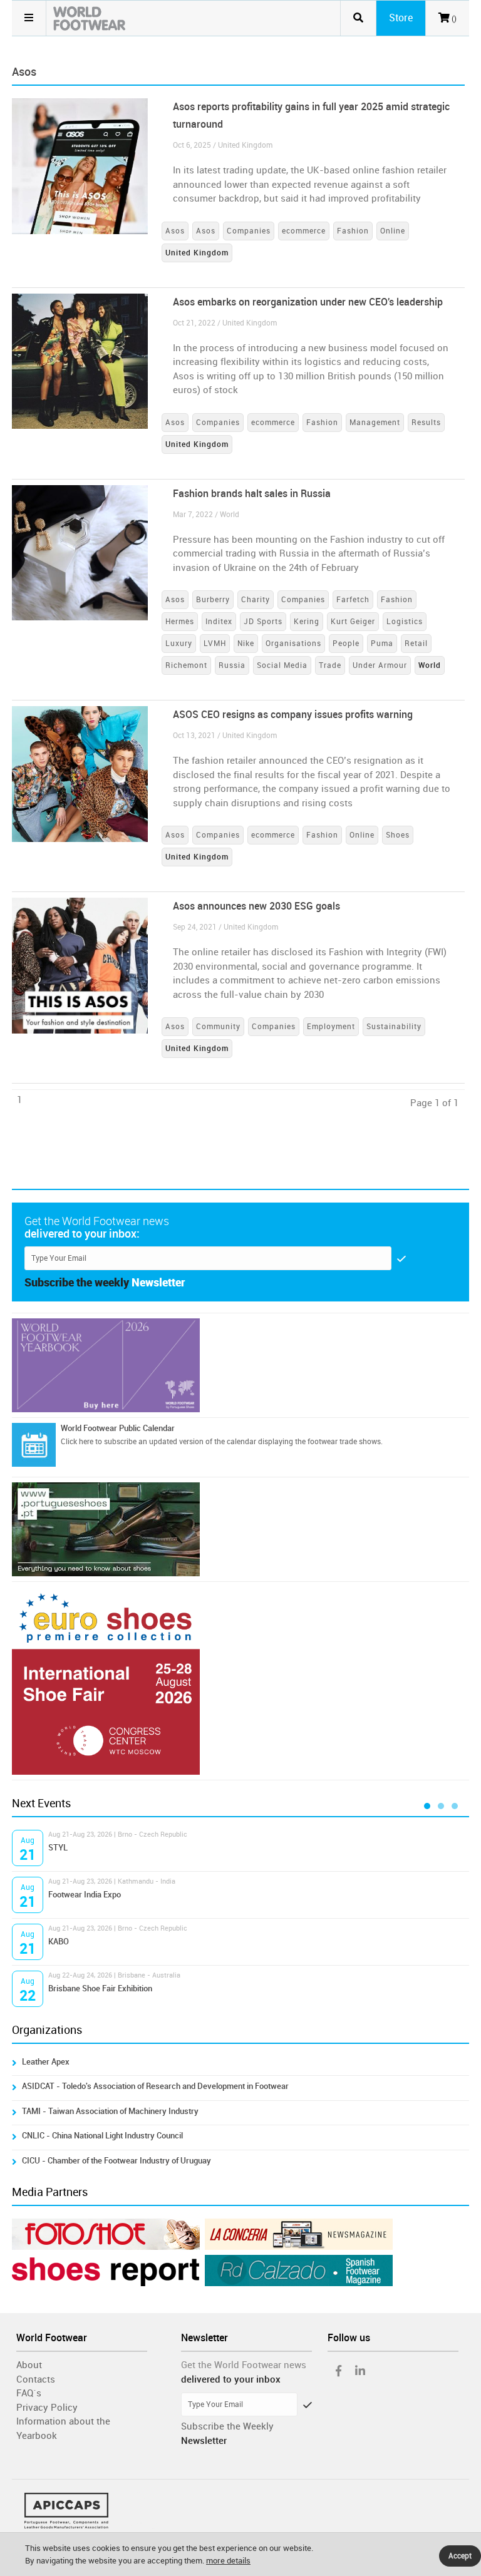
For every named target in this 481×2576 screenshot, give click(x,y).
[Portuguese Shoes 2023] (240, 1529)
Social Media (282, 665)
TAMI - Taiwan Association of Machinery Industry (110, 2111)
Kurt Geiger (353, 622)
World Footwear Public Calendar (118, 1428)
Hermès (180, 622)
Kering (307, 622)
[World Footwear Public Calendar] (34, 1445)
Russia (232, 665)
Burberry (213, 600)
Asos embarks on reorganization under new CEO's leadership (308, 302)
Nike (246, 644)
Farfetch (353, 600)
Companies (249, 231)
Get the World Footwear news (244, 2365)
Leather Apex (46, 2062)
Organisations (293, 644)
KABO (59, 1942)
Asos (175, 231)
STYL (58, 1848)
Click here (77, 1442)
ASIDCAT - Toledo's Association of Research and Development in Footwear (155, 2086)
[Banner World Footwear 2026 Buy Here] (240, 1365)
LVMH (215, 644)
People (346, 644)
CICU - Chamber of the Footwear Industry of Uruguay (116, 2161)
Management (375, 423)
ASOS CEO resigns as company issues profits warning (293, 715)
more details (228, 2561)
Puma (382, 644)
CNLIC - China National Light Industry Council (102, 2136)
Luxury (179, 644)
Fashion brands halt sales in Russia (252, 494)
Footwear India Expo (85, 1895)
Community (218, 1027)
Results (426, 423)
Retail (416, 644)
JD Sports (263, 622)
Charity (256, 600)
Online (393, 231)
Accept (460, 2556)
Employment (331, 1027)
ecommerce (304, 231)
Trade (330, 665)
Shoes (398, 835)
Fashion (353, 231)
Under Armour (380, 665)
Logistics (405, 622)
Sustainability (394, 1027)
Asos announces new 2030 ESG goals (256, 906)
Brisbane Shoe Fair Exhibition (100, 1988)
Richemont (186, 665)
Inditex (219, 622)
